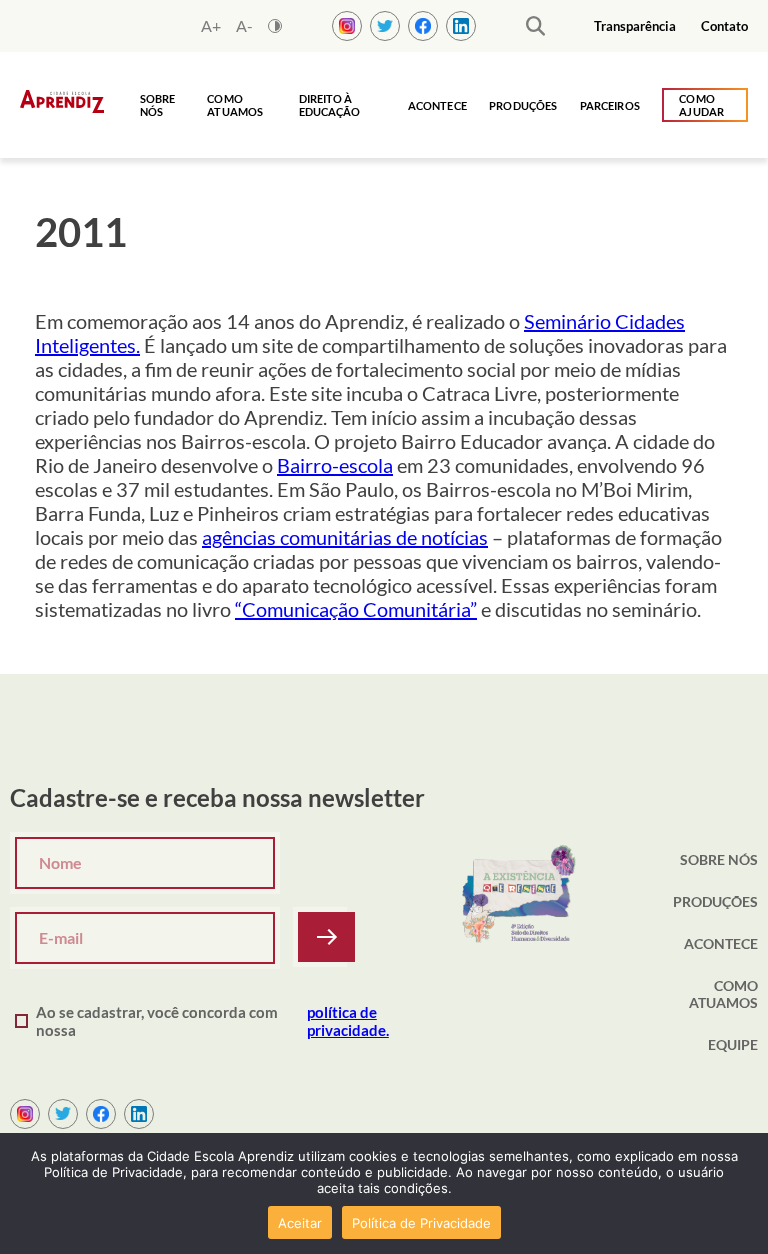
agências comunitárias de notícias (345, 537)
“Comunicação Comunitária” (356, 609)
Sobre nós (158, 105)
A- (244, 26)
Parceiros (610, 105)
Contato (724, 26)
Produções (523, 105)
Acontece (437, 105)
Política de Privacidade (421, 1223)
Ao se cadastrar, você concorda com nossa (212, 1021)
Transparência (635, 26)
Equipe (733, 1044)
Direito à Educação (330, 105)
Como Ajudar (701, 105)
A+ (211, 26)
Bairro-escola (335, 465)
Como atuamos (235, 105)
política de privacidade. (348, 1021)
